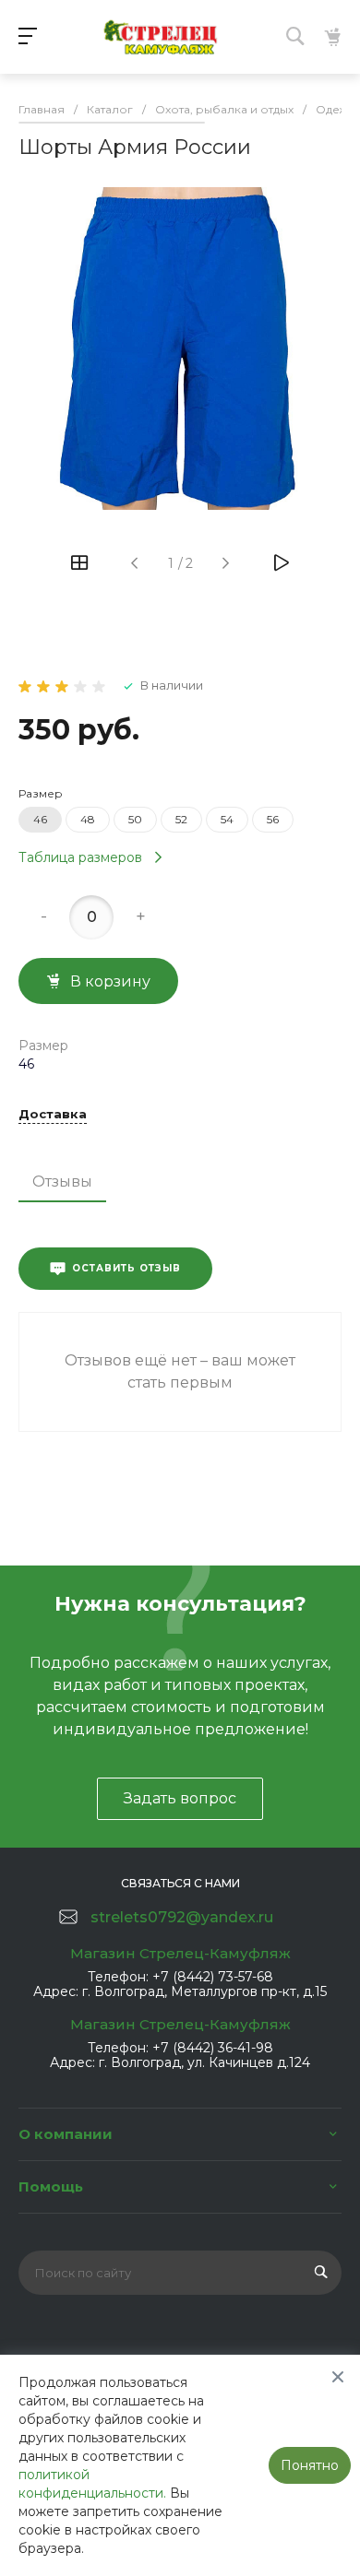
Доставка (53, 1115)
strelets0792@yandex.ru (182, 1917)
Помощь (51, 2186)
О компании (66, 2134)
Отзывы (62, 1182)
